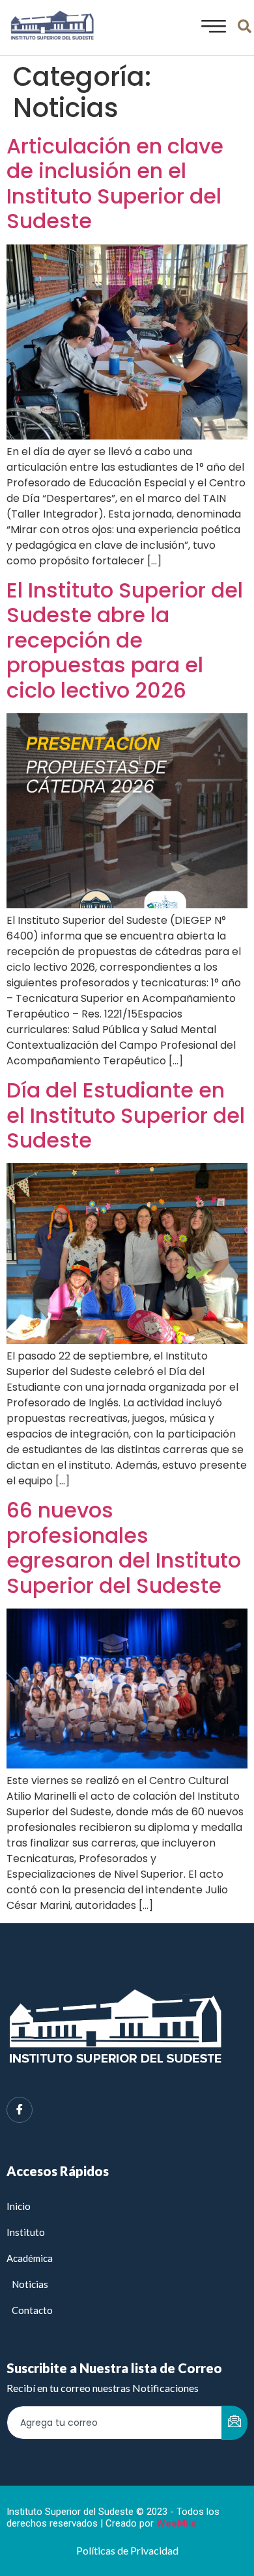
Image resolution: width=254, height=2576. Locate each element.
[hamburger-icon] (210, 28)
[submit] (234, 2423)
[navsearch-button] (244, 28)
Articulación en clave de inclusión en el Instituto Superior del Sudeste (115, 183)
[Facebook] (20, 2110)
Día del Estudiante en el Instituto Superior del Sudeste (126, 1115)
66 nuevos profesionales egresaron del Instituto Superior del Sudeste (124, 1547)
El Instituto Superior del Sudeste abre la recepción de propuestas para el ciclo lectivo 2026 (125, 640)
